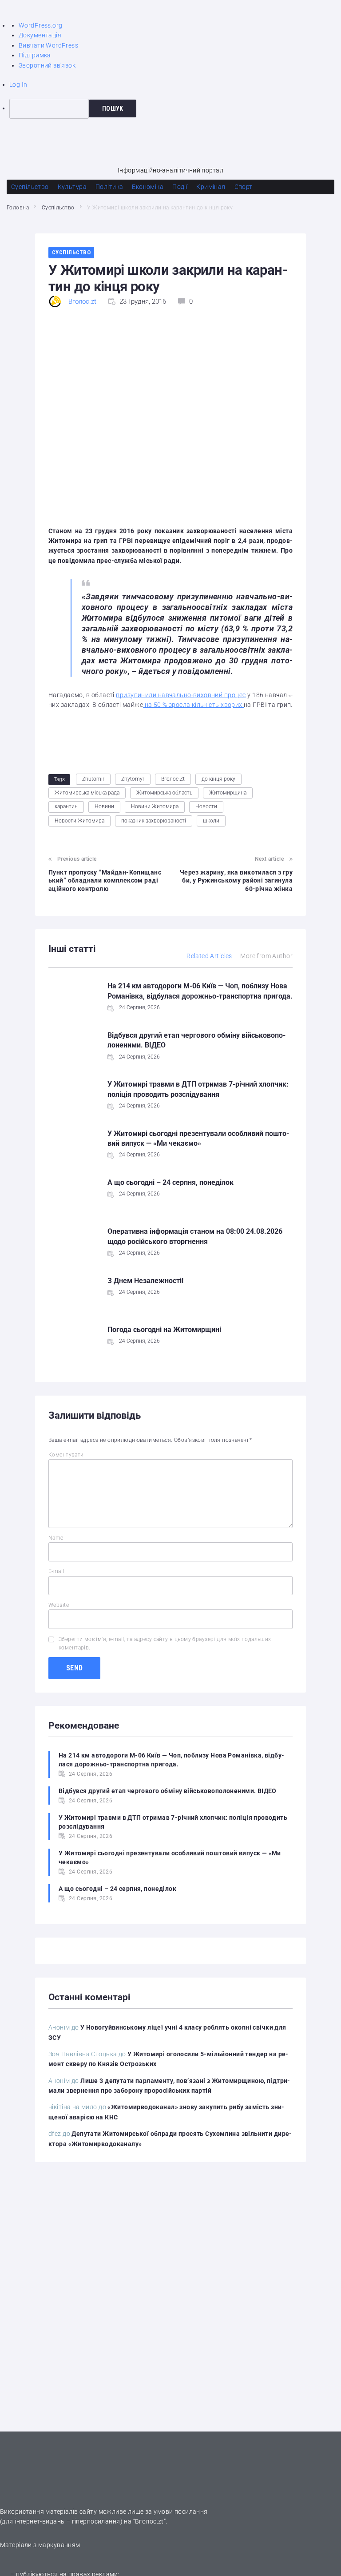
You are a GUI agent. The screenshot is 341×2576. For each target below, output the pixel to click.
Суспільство (58, 208)
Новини (104, 807)
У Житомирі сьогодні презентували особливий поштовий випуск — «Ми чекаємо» (170, 1858)
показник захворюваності (154, 821)
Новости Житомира (79, 821)
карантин (66, 807)
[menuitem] (175, 108)
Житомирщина (228, 793)
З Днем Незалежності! (145, 1281)
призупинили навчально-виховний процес (181, 695)
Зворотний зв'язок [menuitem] (47, 65)
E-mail (56, 1571)
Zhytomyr (133, 779)
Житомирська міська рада (87, 793)
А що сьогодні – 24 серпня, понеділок (170, 1182)
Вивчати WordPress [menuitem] (48, 45)
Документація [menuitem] (40, 35)
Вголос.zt (82, 301)
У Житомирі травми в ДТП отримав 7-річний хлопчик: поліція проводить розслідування (173, 1822)
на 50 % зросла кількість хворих (193, 705)
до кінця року (218, 779)
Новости (206, 807)
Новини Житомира (155, 807)
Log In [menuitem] (18, 84)
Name (56, 1538)
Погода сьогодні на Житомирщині (164, 1330)
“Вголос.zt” (150, 2521)
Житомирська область (164, 793)
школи (211, 821)
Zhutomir (93, 779)
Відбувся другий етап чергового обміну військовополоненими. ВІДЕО (168, 1791)
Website (59, 1605)
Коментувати (66, 1455)
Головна (18, 208)
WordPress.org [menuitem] (40, 25)
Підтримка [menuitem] (35, 55)
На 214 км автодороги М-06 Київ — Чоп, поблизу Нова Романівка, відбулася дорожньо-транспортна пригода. (171, 1760)
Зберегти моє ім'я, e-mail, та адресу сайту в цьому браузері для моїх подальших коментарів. (165, 1643)
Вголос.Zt (173, 779)
